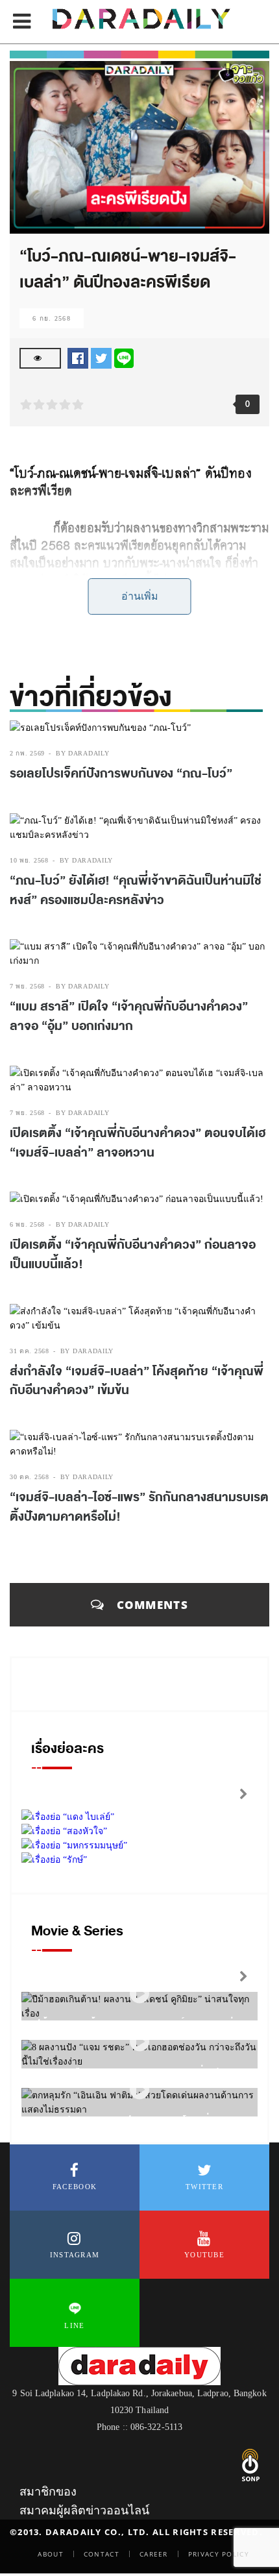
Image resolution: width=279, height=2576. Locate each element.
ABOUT (51, 2554)
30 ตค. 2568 (30, 1477)
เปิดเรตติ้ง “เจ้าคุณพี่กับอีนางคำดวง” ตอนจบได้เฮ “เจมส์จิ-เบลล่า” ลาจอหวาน (138, 1143)
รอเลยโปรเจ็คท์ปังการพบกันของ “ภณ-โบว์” (121, 774)
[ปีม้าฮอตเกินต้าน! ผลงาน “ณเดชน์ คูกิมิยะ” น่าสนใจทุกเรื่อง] (139, 1993)
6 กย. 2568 (52, 318)
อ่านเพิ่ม (140, 596)
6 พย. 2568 (27, 1224)
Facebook (75, 2187)
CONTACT (102, 2554)
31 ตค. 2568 (30, 1351)
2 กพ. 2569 (27, 753)
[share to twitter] (101, 358)
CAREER (154, 2554)
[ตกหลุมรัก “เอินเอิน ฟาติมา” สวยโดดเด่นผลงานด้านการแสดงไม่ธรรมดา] (139, 2090)
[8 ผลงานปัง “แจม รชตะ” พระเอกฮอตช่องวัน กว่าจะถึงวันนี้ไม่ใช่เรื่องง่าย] (139, 2042)
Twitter (204, 2187)
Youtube (204, 2255)
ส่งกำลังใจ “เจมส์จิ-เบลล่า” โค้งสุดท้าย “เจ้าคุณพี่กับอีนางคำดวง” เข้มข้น (137, 1381)
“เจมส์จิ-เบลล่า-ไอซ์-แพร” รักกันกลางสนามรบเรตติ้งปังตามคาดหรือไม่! (139, 1507)
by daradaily (82, 753)
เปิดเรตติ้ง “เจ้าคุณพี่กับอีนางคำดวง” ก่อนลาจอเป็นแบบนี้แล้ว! (133, 1255)
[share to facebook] (78, 358)
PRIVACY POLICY (219, 2554)
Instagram (75, 2255)
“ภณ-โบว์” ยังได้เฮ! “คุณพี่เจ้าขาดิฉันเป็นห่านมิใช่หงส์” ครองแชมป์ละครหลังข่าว (136, 890)
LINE (74, 2325)
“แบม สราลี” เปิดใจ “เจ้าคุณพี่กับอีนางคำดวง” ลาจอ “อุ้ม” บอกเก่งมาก (129, 1016)
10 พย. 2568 (29, 860)
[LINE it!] (124, 358)
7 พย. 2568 (27, 986)
